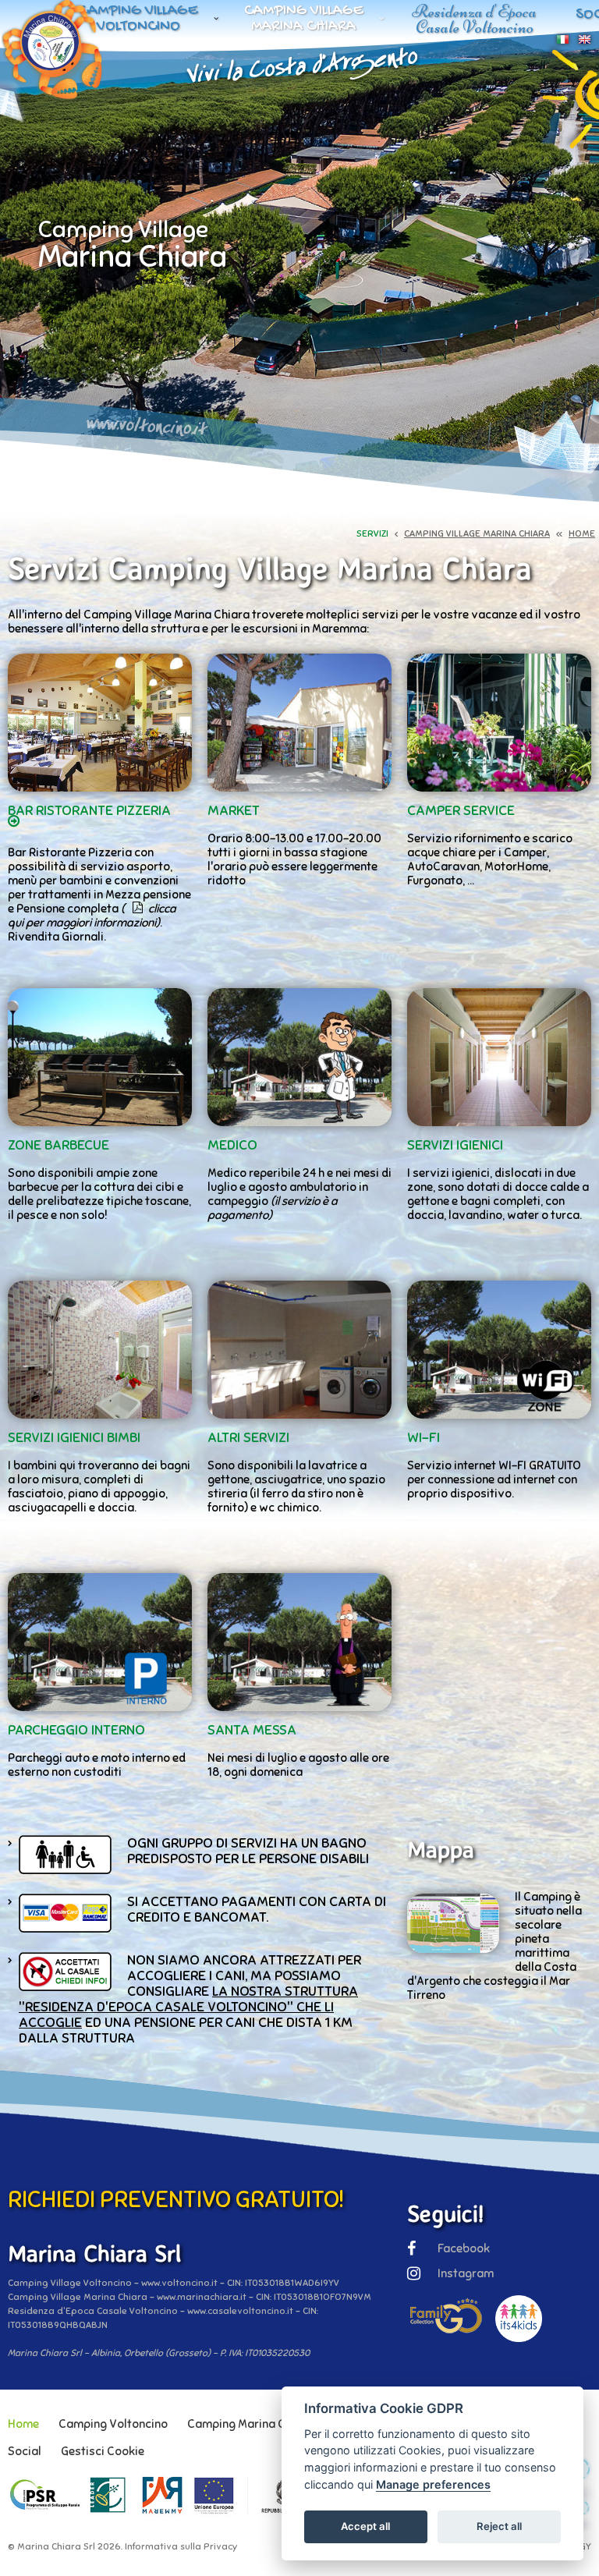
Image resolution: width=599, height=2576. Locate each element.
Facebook (464, 2248)
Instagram (466, 2273)
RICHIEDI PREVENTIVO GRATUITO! (176, 2199)
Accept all (365, 2526)
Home (23, 2424)
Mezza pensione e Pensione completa (99, 909)
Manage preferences (433, 2484)
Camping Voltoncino (113, 2424)
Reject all (499, 2526)
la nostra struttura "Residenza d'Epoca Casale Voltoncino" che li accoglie (188, 2007)
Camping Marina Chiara (250, 2424)
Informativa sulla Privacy (181, 2546)
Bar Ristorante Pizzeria (89, 810)
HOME (582, 533)
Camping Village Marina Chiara (304, 19)
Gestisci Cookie (103, 2451)
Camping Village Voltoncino (138, 19)
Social (25, 2451)
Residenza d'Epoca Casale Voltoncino (474, 19)
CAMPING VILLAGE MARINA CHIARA (477, 533)
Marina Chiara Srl (56, 2546)
